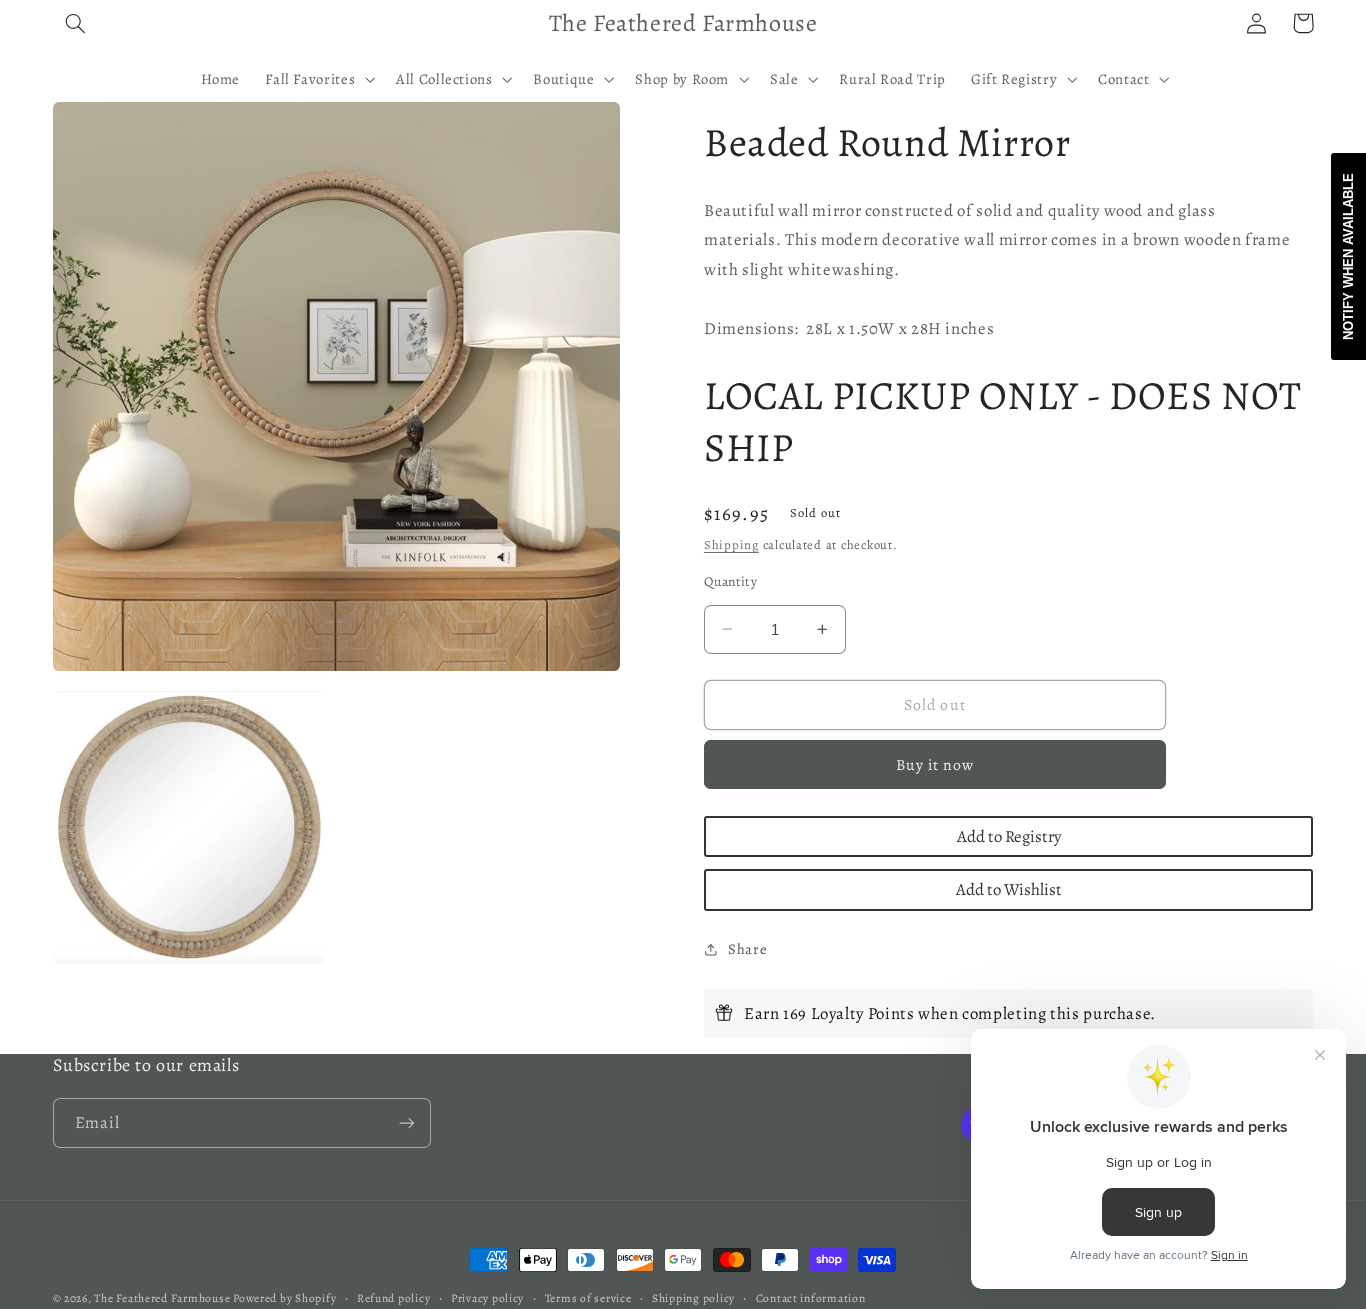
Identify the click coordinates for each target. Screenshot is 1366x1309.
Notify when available (1348, 256)
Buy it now (935, 764)
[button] (76, 23)
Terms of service (588, 1298)
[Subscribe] (406, 1122)
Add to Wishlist (1009, 889)
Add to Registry (1009, 836)
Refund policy (394, 1298)
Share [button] (747, 949)
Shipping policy (693, 1298)
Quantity (730, 581)
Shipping (731, 544)
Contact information (811, 1298)
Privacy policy (487, 1298)
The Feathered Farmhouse (163, 1298)
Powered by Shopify (284, 1298)
